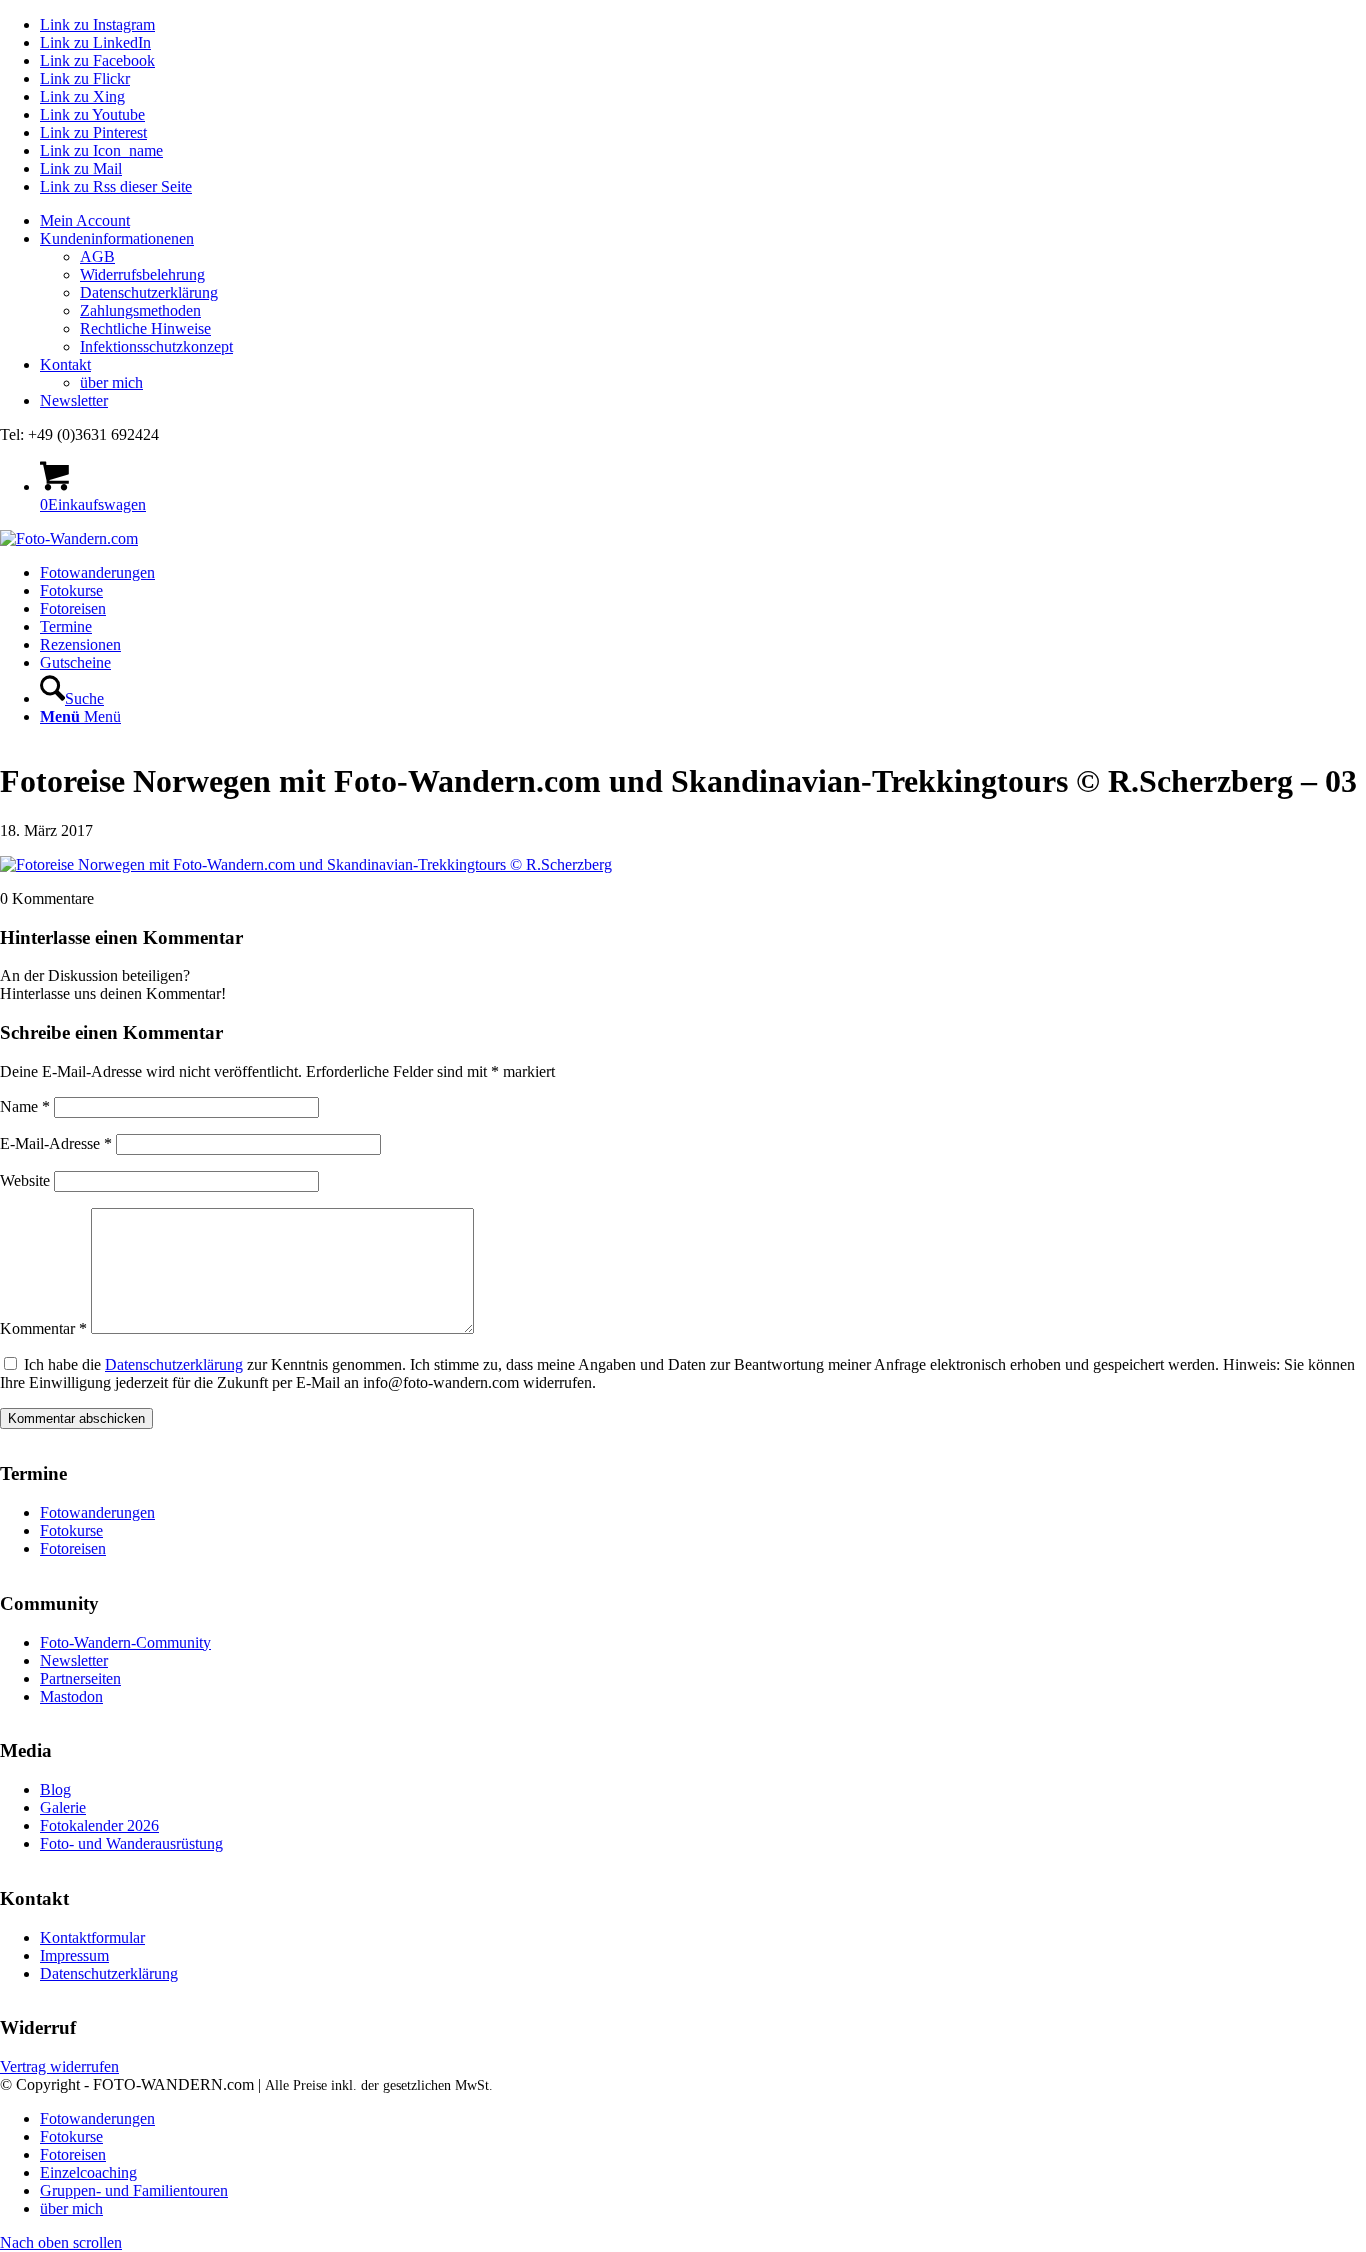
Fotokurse (71, 1530)
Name (25, 1106)
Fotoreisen (73, 1548)
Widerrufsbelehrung (142, 274)
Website (25, 1180)
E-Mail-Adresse (56, 1143)
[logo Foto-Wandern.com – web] (69, 538)
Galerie (63, 1807)
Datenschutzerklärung (149, 292)
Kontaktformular (92, 1937)
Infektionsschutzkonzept (156, 346)
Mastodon (71, 1696)
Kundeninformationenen (117, 238)
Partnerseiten (80, 1678)
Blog (55, 1789)
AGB (97, 256)
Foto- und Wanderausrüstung (131, 1843)
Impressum (74, 1955)
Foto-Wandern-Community (125, 1642)
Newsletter (74, 400)
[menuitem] (703, 221)
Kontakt (65, 364)
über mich (111, 382)
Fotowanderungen (97, 1512)
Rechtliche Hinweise (145, 328)
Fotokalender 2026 (99, 1825)
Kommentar (43, 1328)
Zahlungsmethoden (140, 310)
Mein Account (85, 220)
